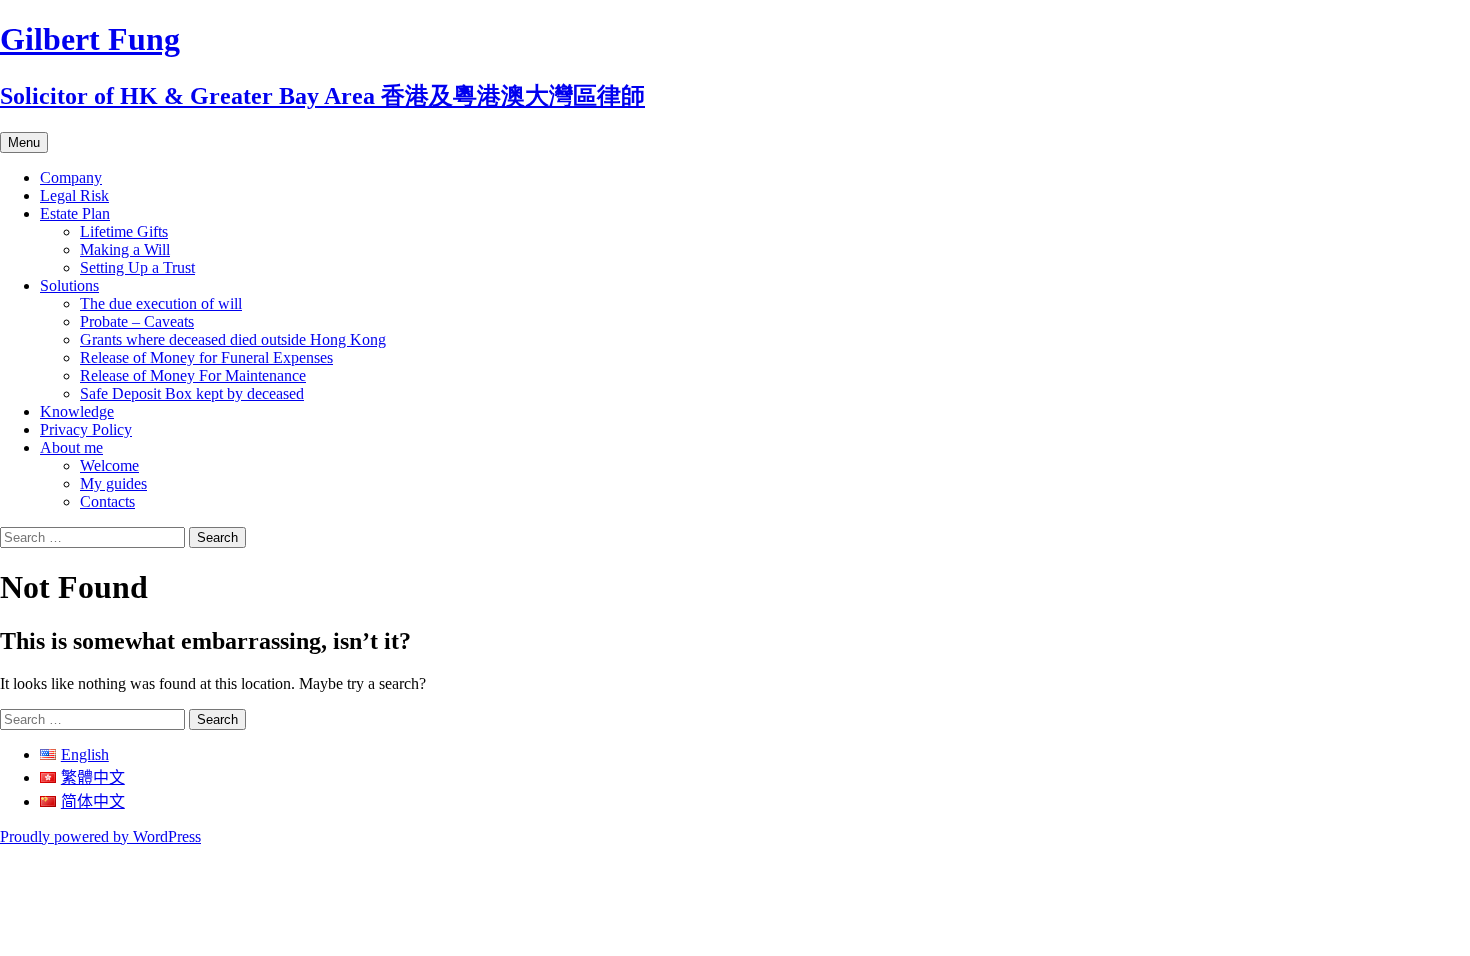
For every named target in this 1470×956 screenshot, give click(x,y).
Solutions (69, 285)
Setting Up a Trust (137, 267)
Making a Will (125, 249)
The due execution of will (161, 303)
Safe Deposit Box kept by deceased (192, 393)
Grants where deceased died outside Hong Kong (233, 339)
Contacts (107, 501)
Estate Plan (75, 213)
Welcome (109, 465)
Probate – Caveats (137, 321)
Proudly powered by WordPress (100, 836)
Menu (24, 142)
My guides (113, 483)
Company (71, 177)
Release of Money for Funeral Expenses (206, 357)
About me (71, 447)
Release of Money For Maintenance (193, 375)
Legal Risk (74, 195)
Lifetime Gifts (124, 231)
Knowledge (77, 411)
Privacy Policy (86, 429)
